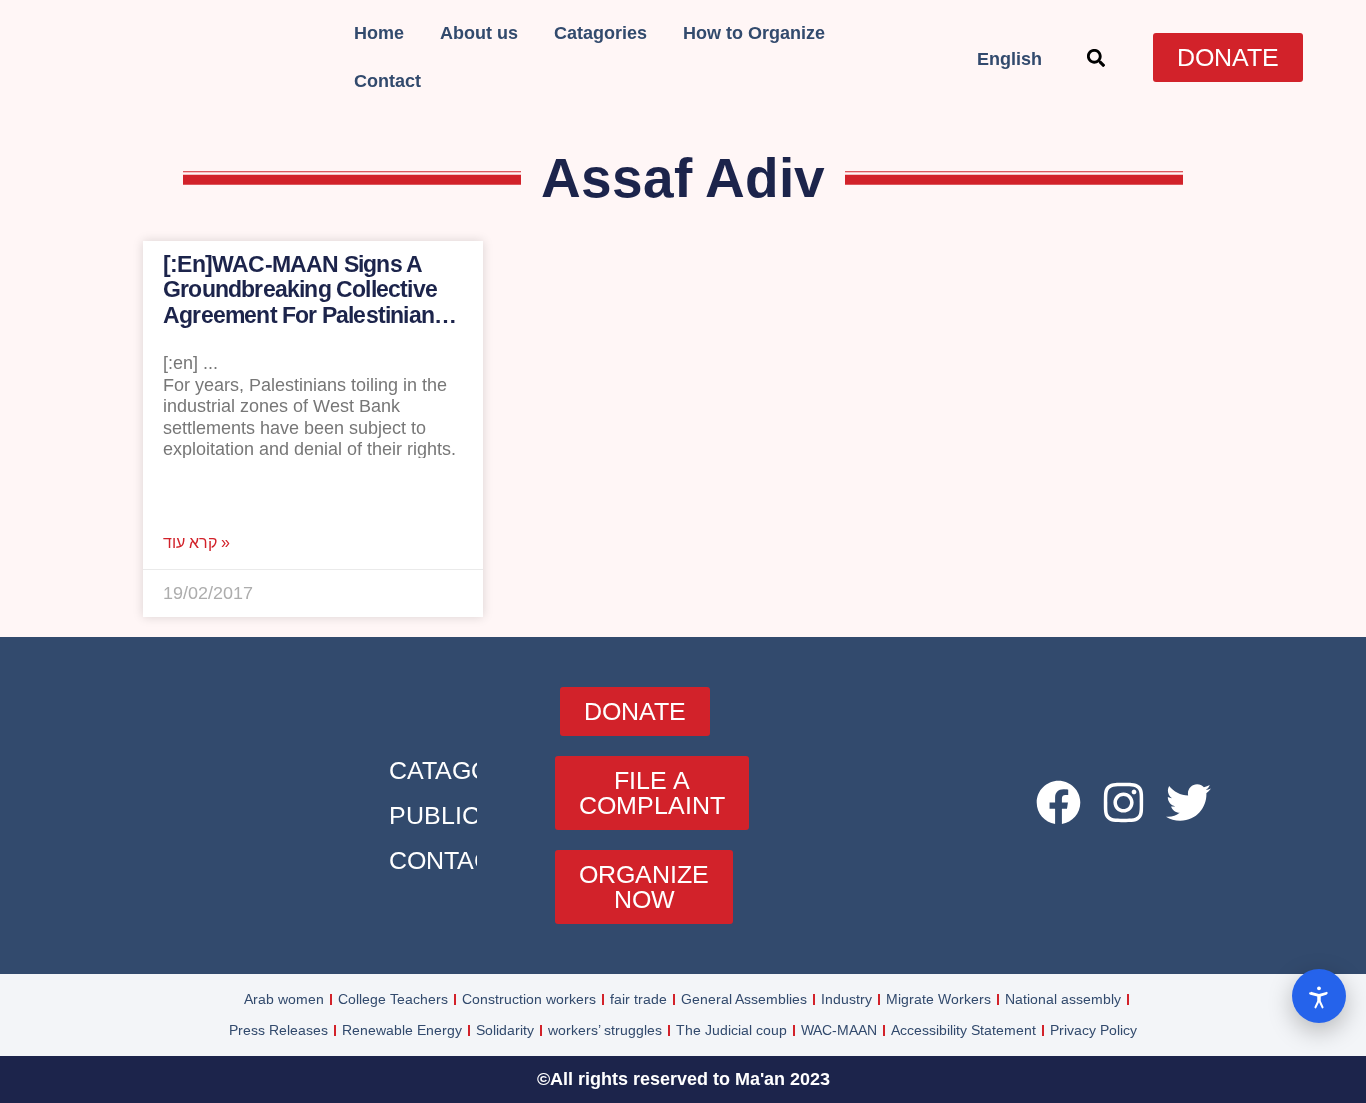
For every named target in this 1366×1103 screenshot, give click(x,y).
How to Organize (754, 33)
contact (448, 860)
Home (379, 33)
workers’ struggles (605, 1030)
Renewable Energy (402, 1030)
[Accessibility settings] (1319, 996)
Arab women (284, 999)
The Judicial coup (731, 1030)
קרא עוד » (196, 543)
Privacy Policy (1093, 1030)
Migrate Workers (938, 999)
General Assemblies (744, 999)
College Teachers (393, 999)
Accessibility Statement (963, 1030)
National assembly (1063, 999)
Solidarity (505, 1030)
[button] (1095, 57)
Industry (846, 999)
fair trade (638, 999)
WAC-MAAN (839, 1030)
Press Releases (278, 1030)
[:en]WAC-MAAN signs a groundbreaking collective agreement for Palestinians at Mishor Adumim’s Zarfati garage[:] (304, 314)
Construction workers (529, 999)
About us (479, 33)
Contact (387, 81)
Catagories (600, 33)
